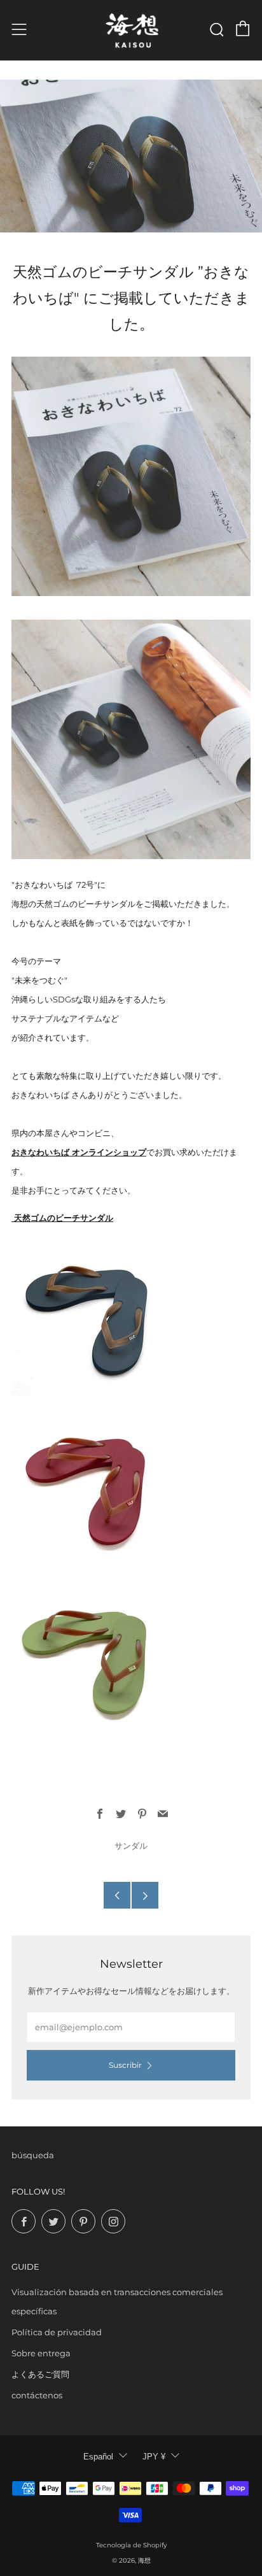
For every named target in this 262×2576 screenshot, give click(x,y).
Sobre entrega (41, 2353)
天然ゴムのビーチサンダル (62, 1218)
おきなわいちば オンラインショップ (79, 1152)
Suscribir (125, 2065)
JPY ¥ (154, 2457)
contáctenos (37, 2395)
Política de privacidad (57, 2332)
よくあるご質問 (40, 2374)
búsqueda (33, 2155)
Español (98, 2457)
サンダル (131, 1846)
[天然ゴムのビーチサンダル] (88, 1486)
